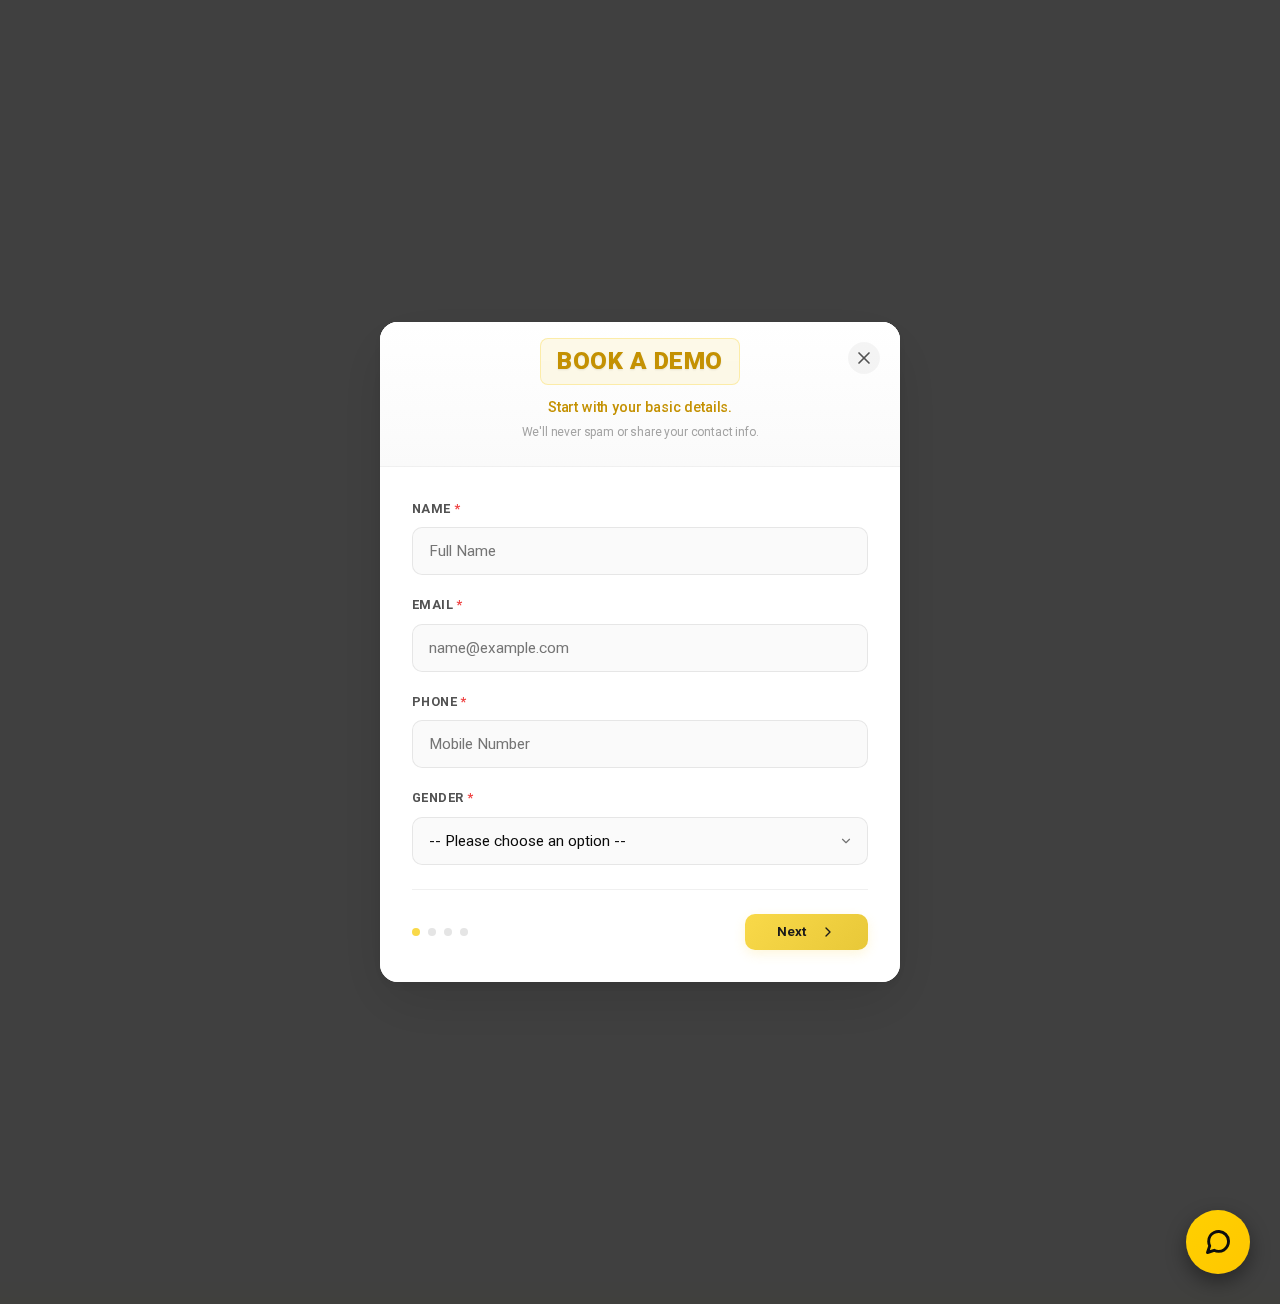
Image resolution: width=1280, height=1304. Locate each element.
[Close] (864, 358)
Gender (442, 797)
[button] (1218, 1242)
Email (437, 604)
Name (436, 508)
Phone (439, 701)
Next (791, 931)
